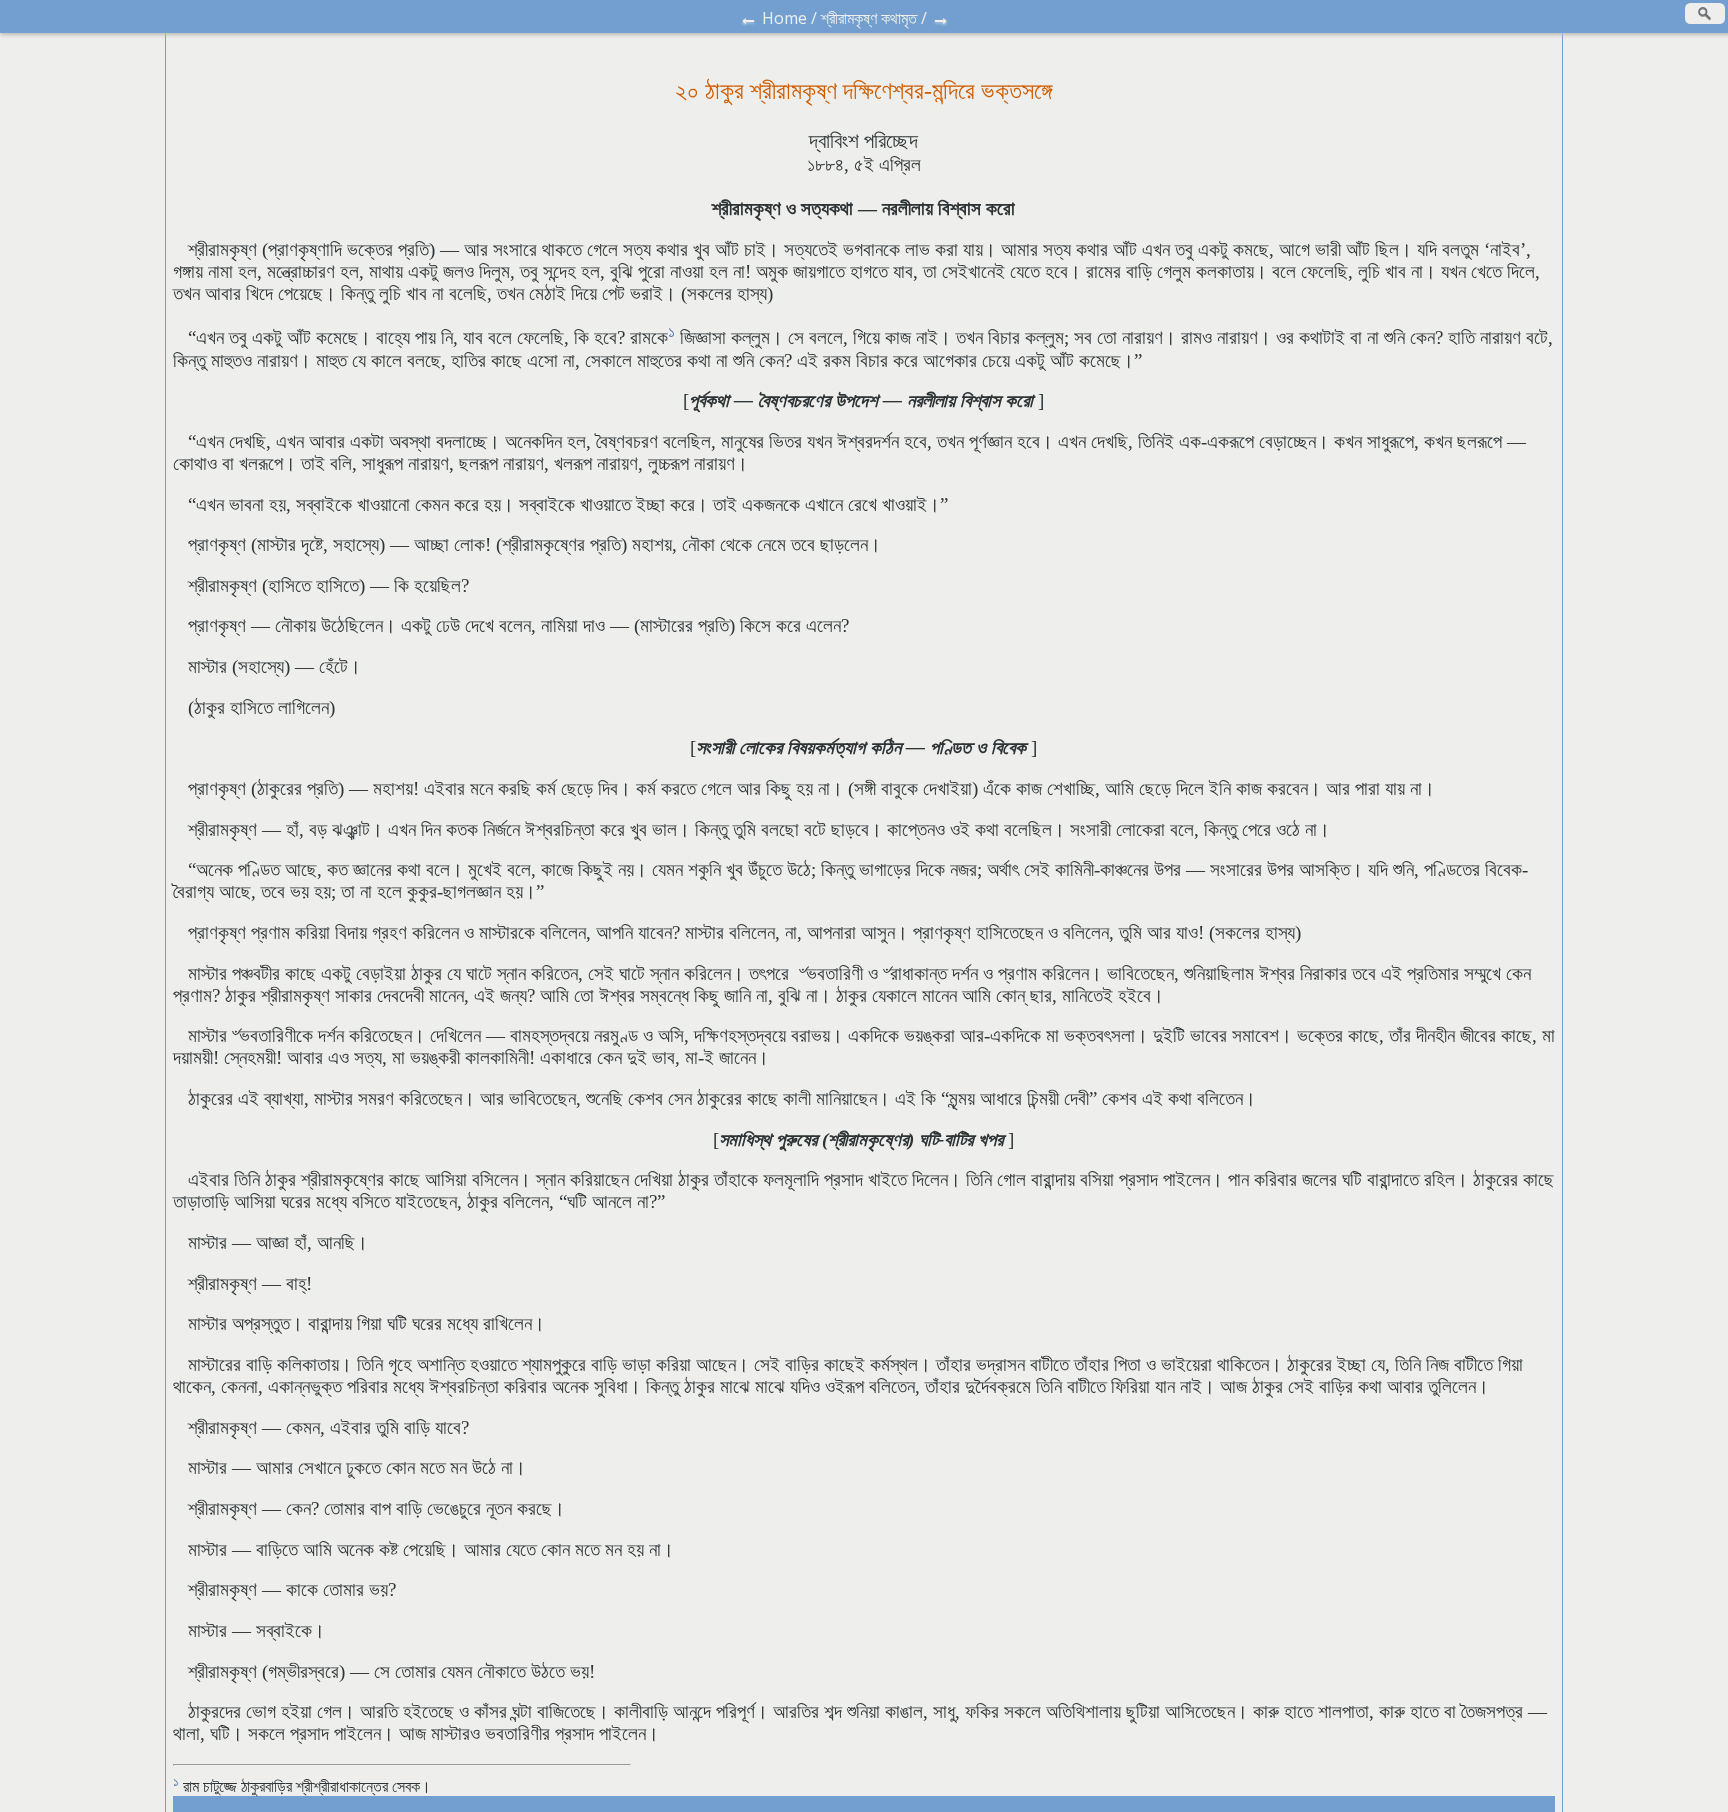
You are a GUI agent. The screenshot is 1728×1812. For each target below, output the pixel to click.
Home (784, 18)
